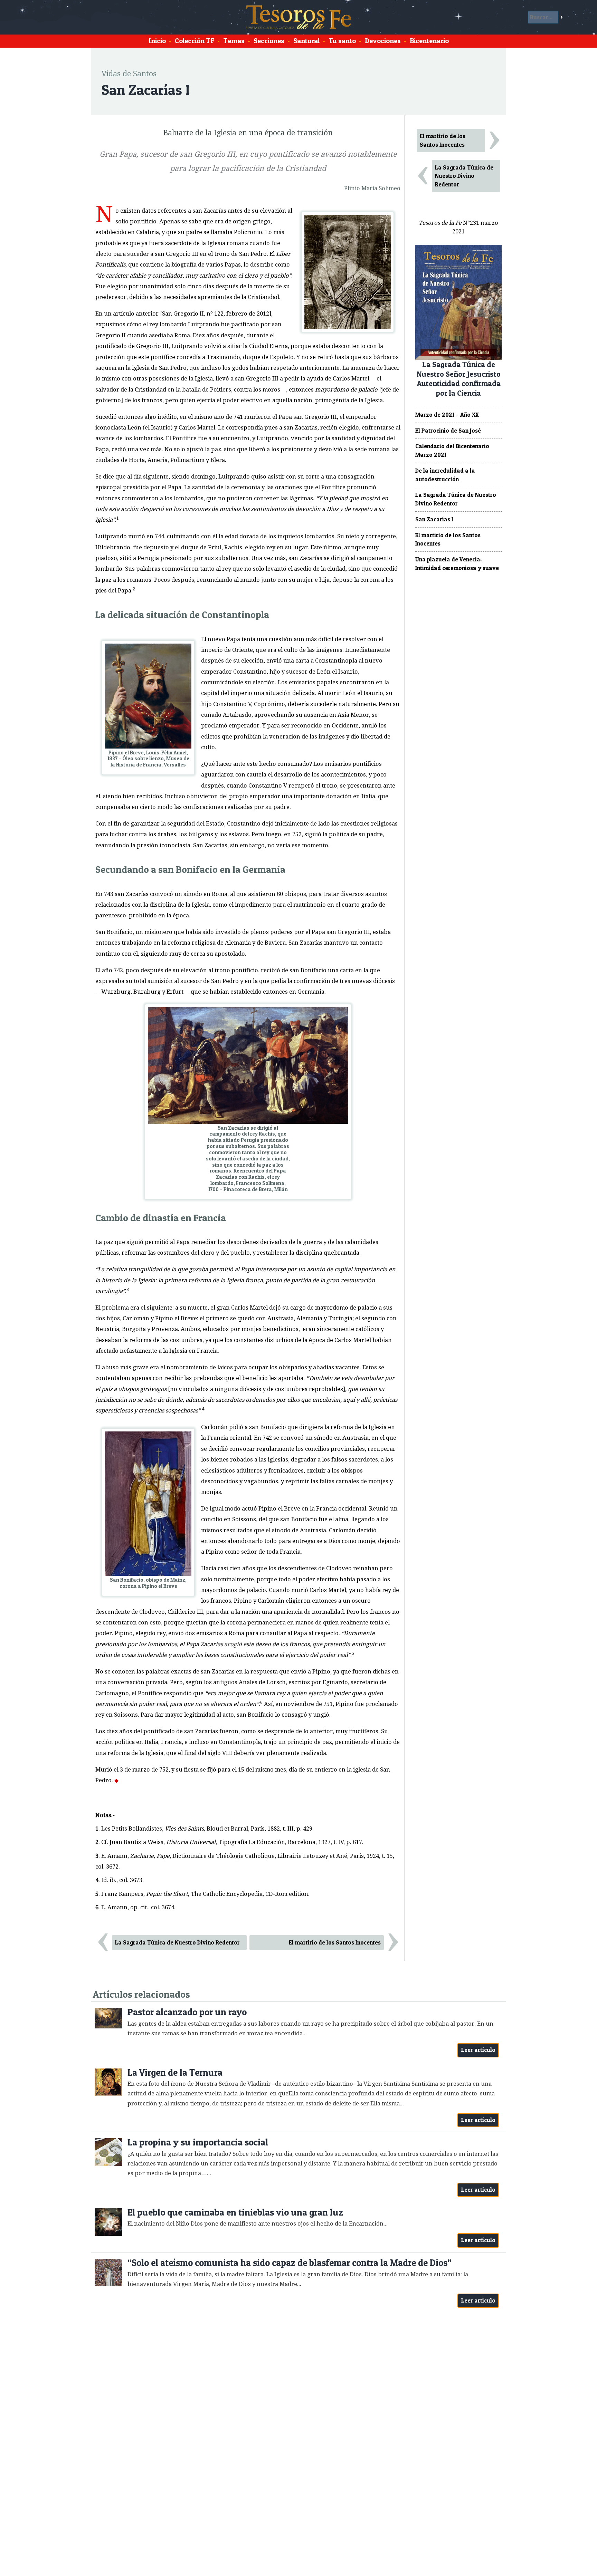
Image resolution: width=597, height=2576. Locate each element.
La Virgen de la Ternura (175, 2072)
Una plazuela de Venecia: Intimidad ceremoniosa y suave (457, 564)
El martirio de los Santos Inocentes (335, 1942)
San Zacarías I (434, 519)
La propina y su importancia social (198, 2142)
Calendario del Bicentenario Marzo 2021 (452, 450)
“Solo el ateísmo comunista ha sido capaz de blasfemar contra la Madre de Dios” (290, 2263)
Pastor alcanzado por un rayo (187, 2012)
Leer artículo (478, 2050)
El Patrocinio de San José (448, 431)
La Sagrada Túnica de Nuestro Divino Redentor (177, 1942)
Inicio (157, 41)
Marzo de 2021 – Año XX (447, 415)
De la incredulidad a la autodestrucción (445, 475)
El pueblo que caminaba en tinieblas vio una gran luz (235, 2212)
